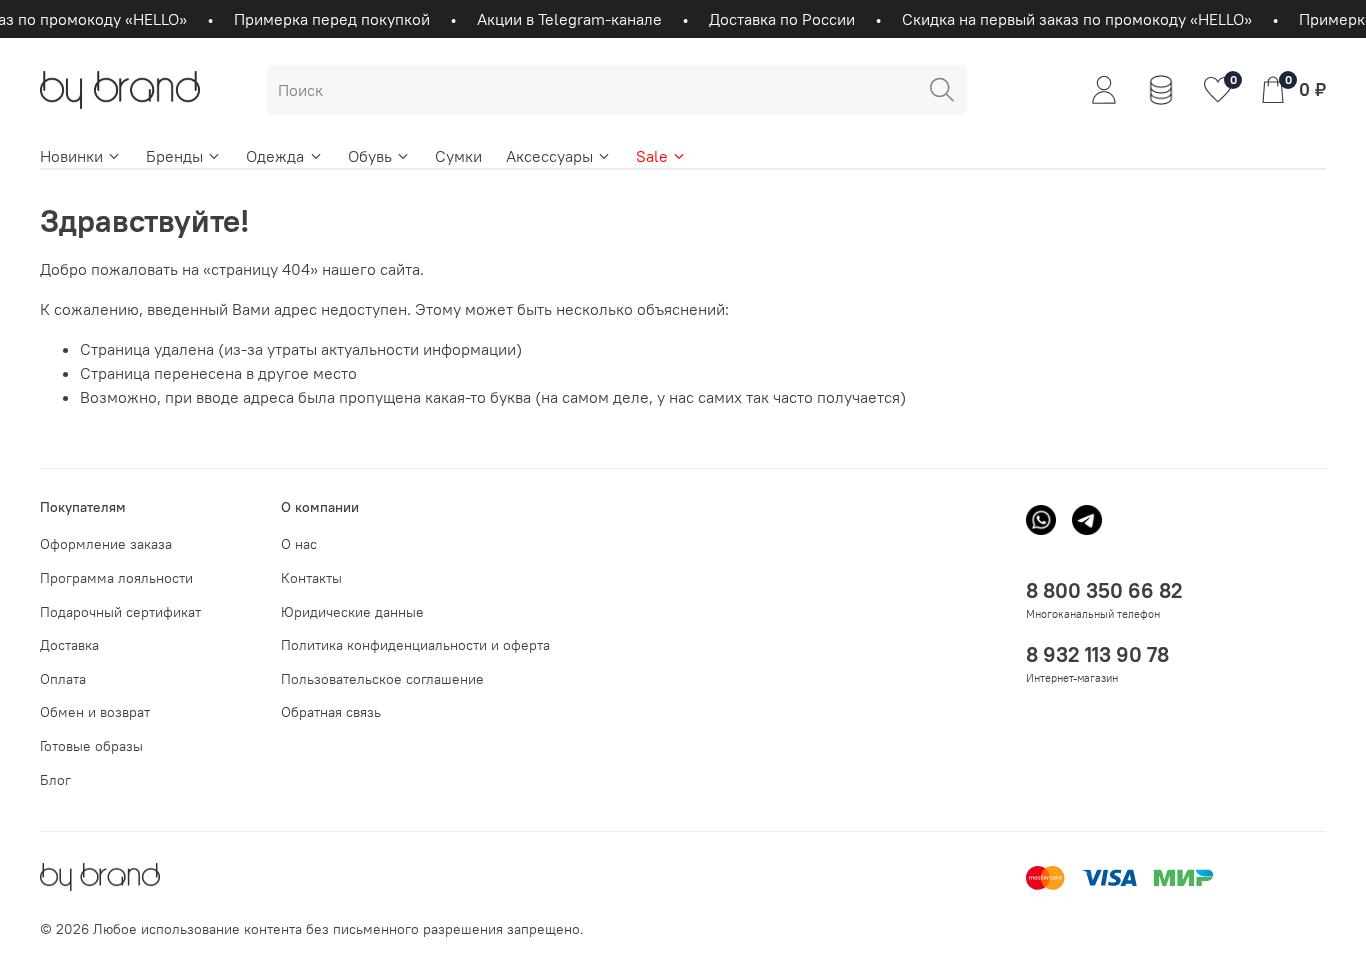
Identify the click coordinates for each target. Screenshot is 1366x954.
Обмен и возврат (95, 712)
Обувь (370, 156)
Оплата (63, 679)
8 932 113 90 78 (1097, 654)
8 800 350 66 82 (1104, 590)
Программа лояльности (116, 578)
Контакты (311, 578)
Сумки (458, 156)
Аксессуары (549, 156)
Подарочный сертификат (120, 612)
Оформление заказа (106, 544)
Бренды (174, 156)
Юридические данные (352, 612)
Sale (652, 156)
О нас (299, 544)
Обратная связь (331, 712)
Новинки (71, 156)
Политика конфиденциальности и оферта (415, 645)
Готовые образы (91, 746)
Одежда (275, 156)
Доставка (69, 645)
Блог (55, 780)
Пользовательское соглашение (382, 679)
